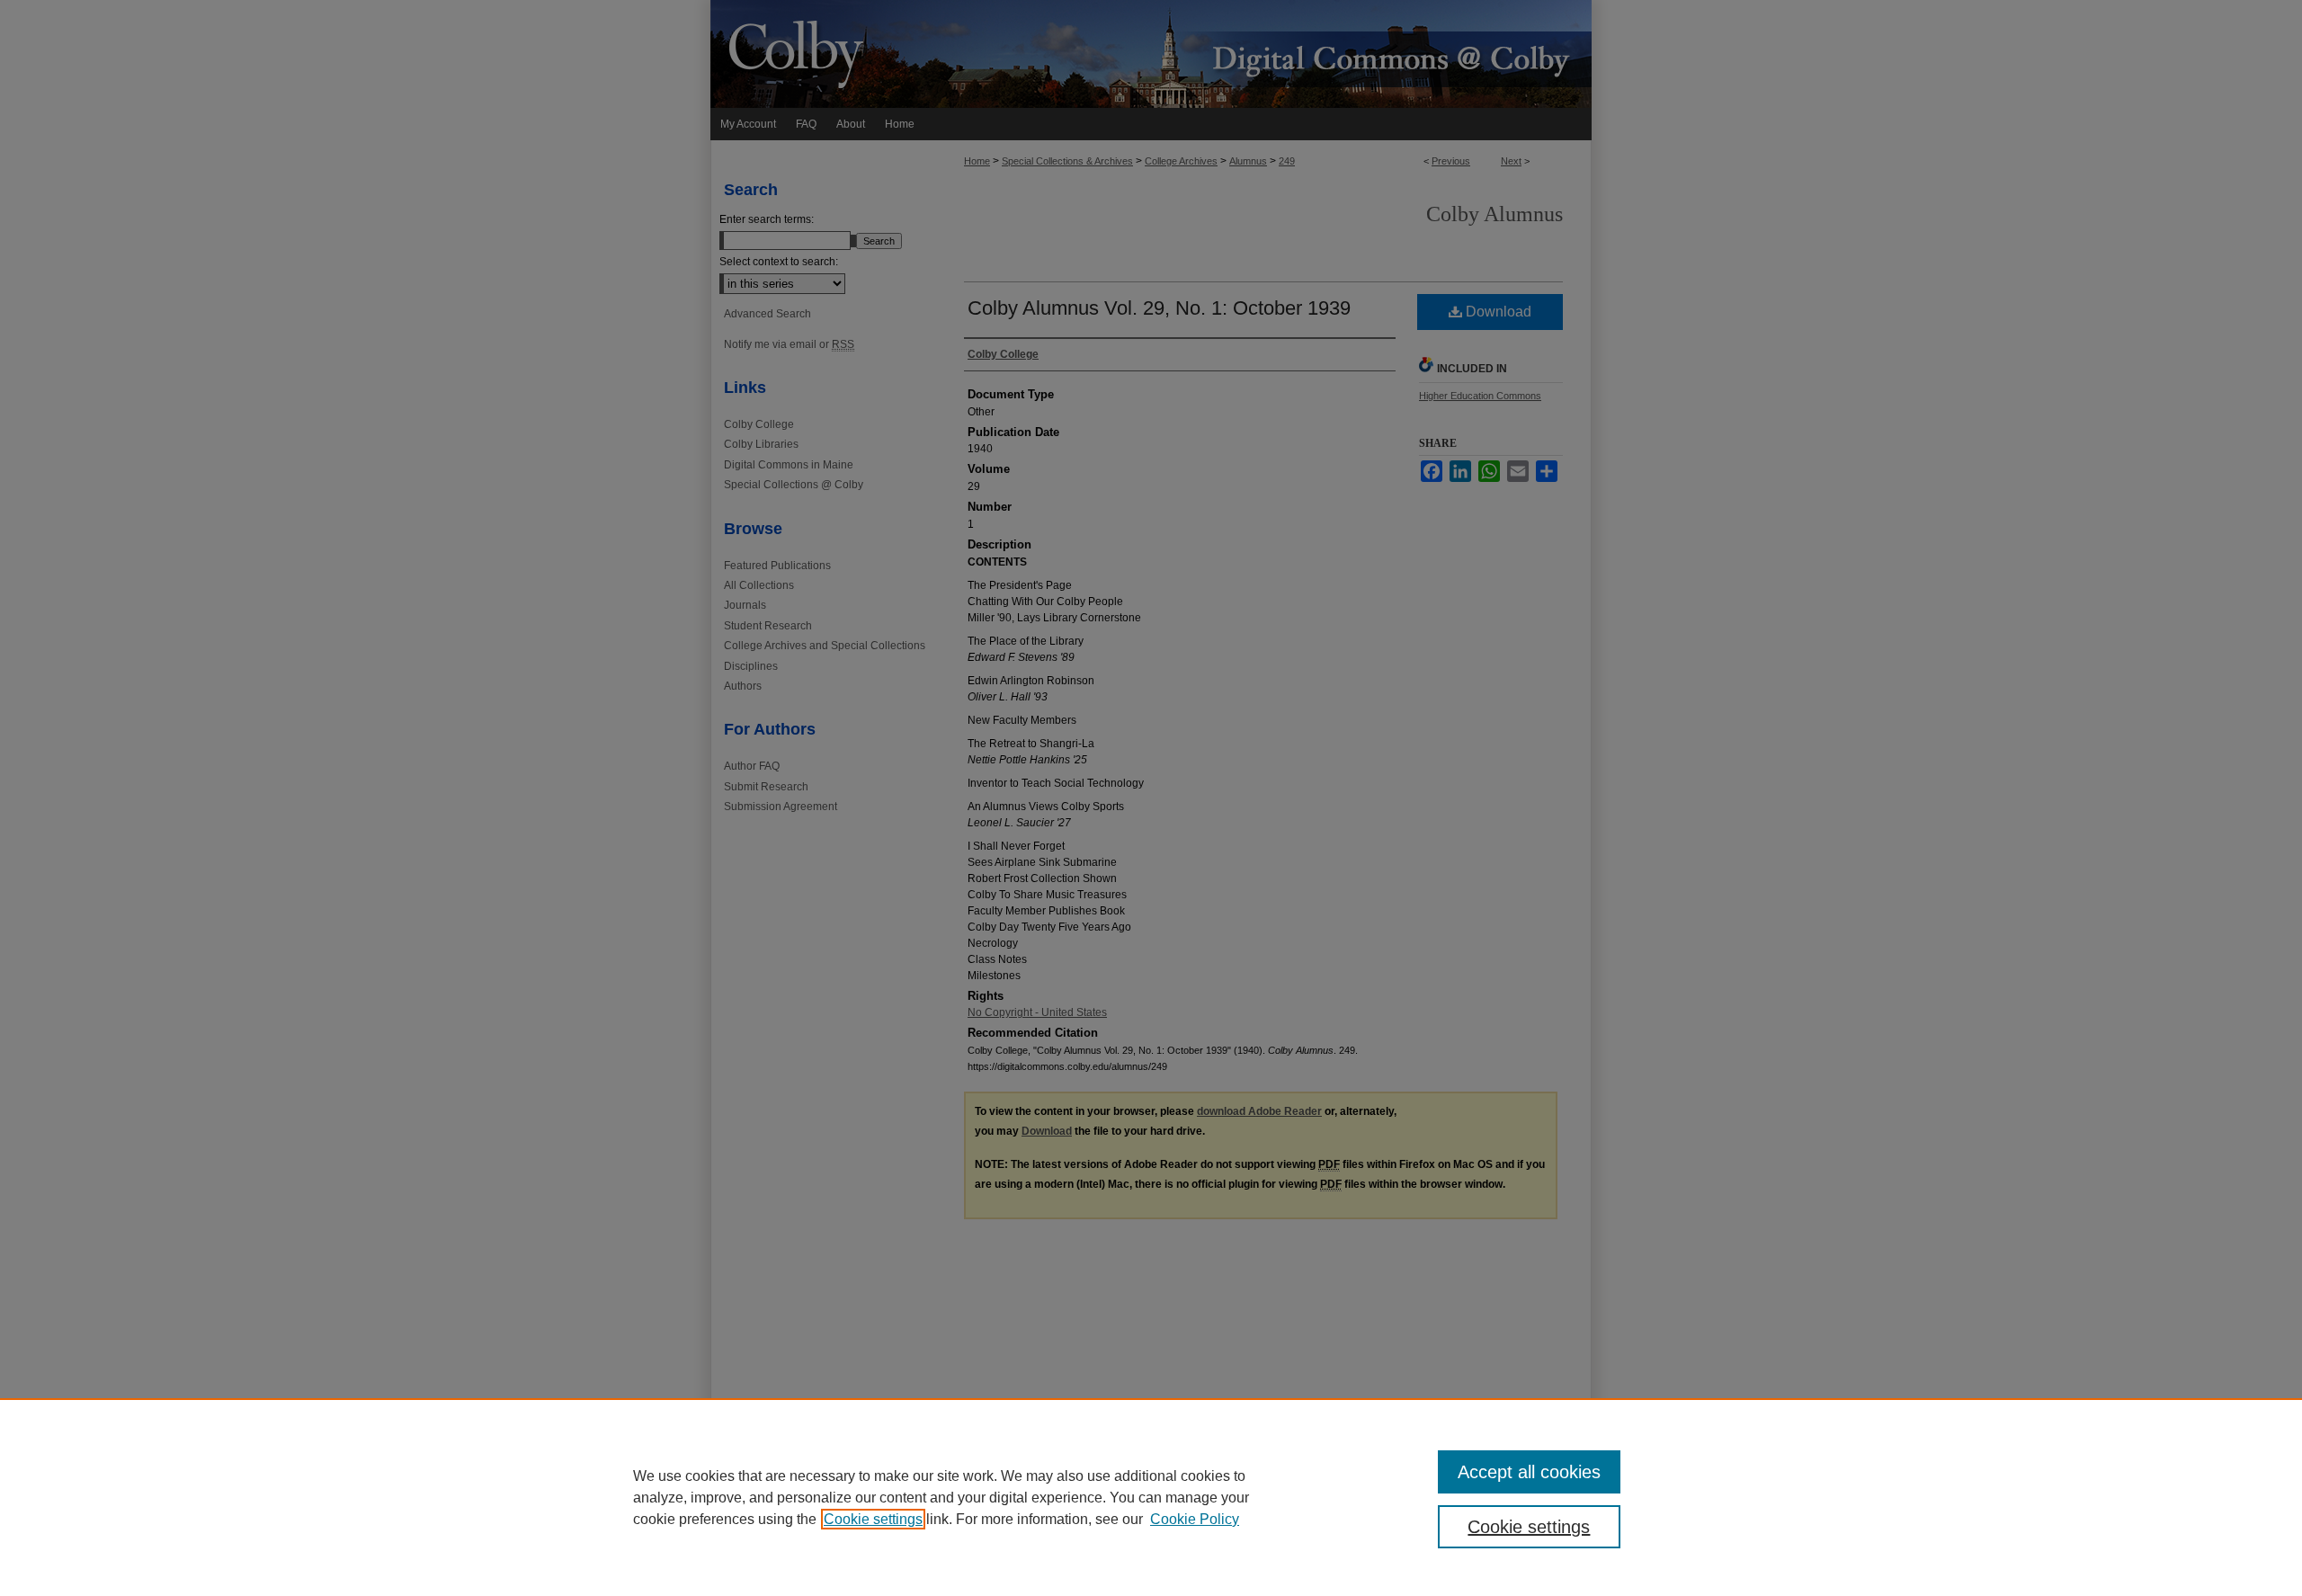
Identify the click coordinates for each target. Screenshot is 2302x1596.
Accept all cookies (1529, 1472)
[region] (1151, 1497)
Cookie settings (873, 1519)
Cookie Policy (1195, 1519)
